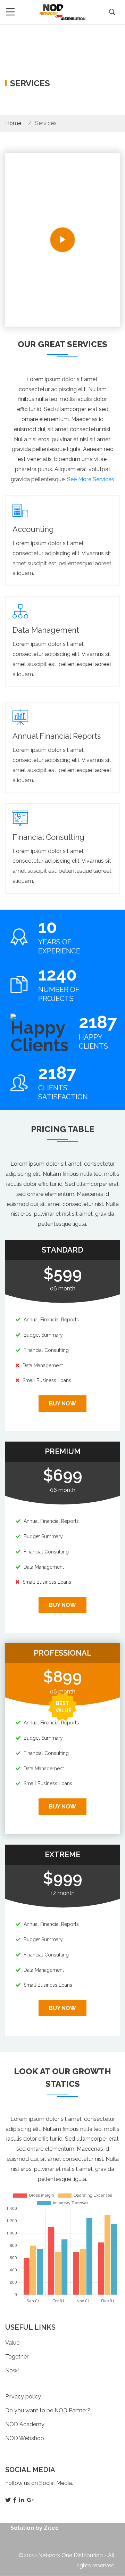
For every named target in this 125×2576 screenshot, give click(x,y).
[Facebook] (16, 2500)
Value (12, 2343)
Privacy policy (23, 2397)
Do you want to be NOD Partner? (48, 2410)
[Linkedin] (22, 2500)
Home (13, 123)
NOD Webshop (25, 2438)
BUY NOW (62, 1404)
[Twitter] (9, 2500)
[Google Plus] (31, 2500)
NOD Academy (25, 2424)
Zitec (51, 2528)
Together (17, 2357)
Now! (12, 2370)
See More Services (91, 479)
